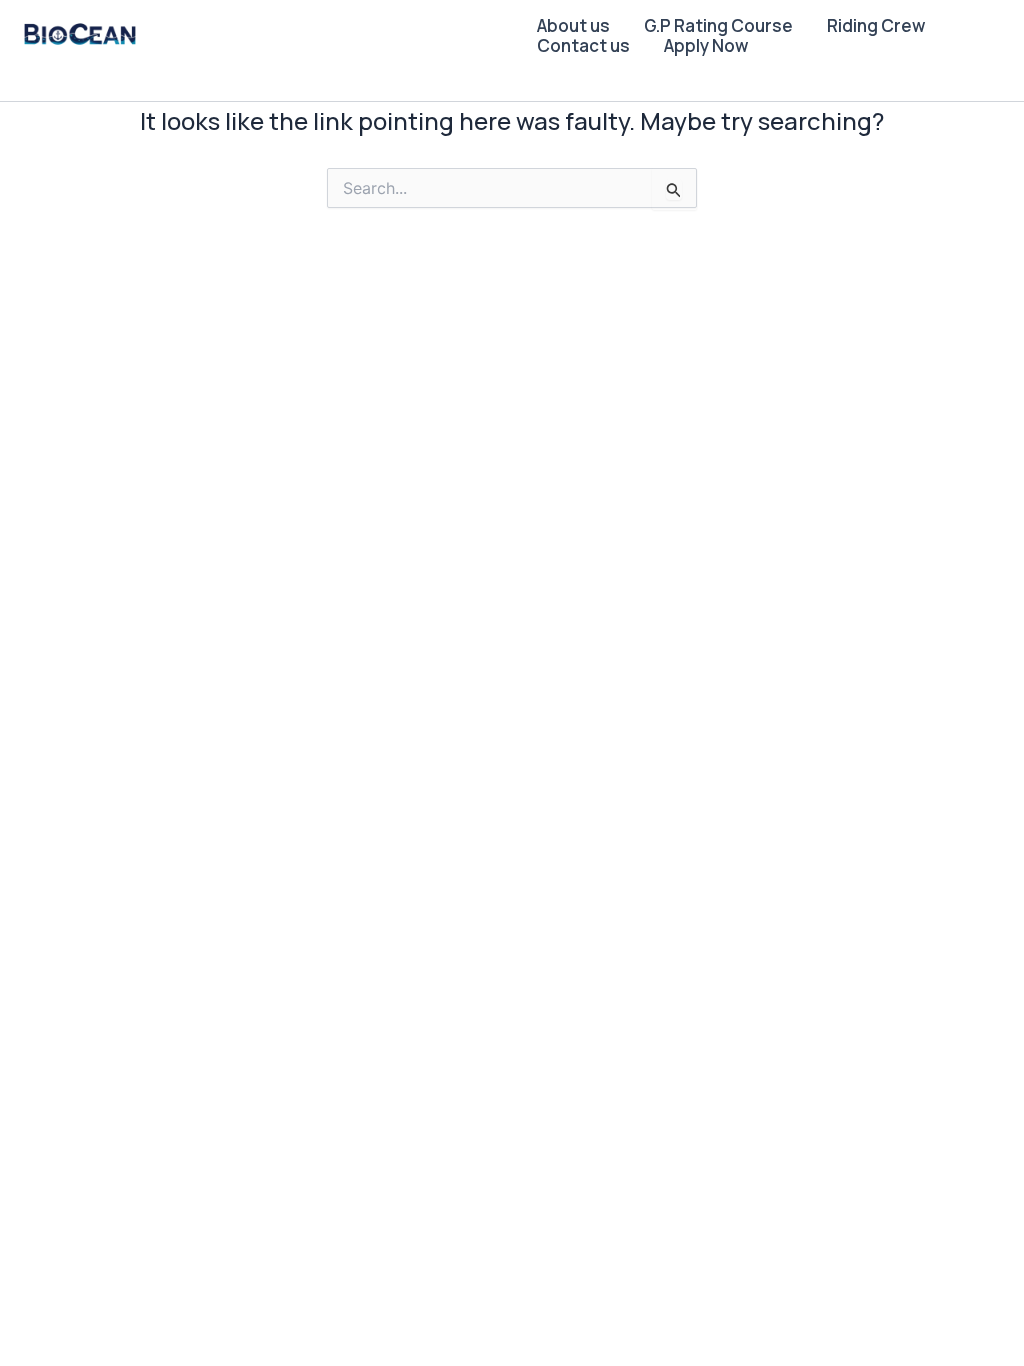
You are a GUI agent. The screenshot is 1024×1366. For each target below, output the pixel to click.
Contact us (583, 46)
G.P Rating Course (718, 26)
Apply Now (706, 46)
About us (573, 26)
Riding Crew (876, 26)
